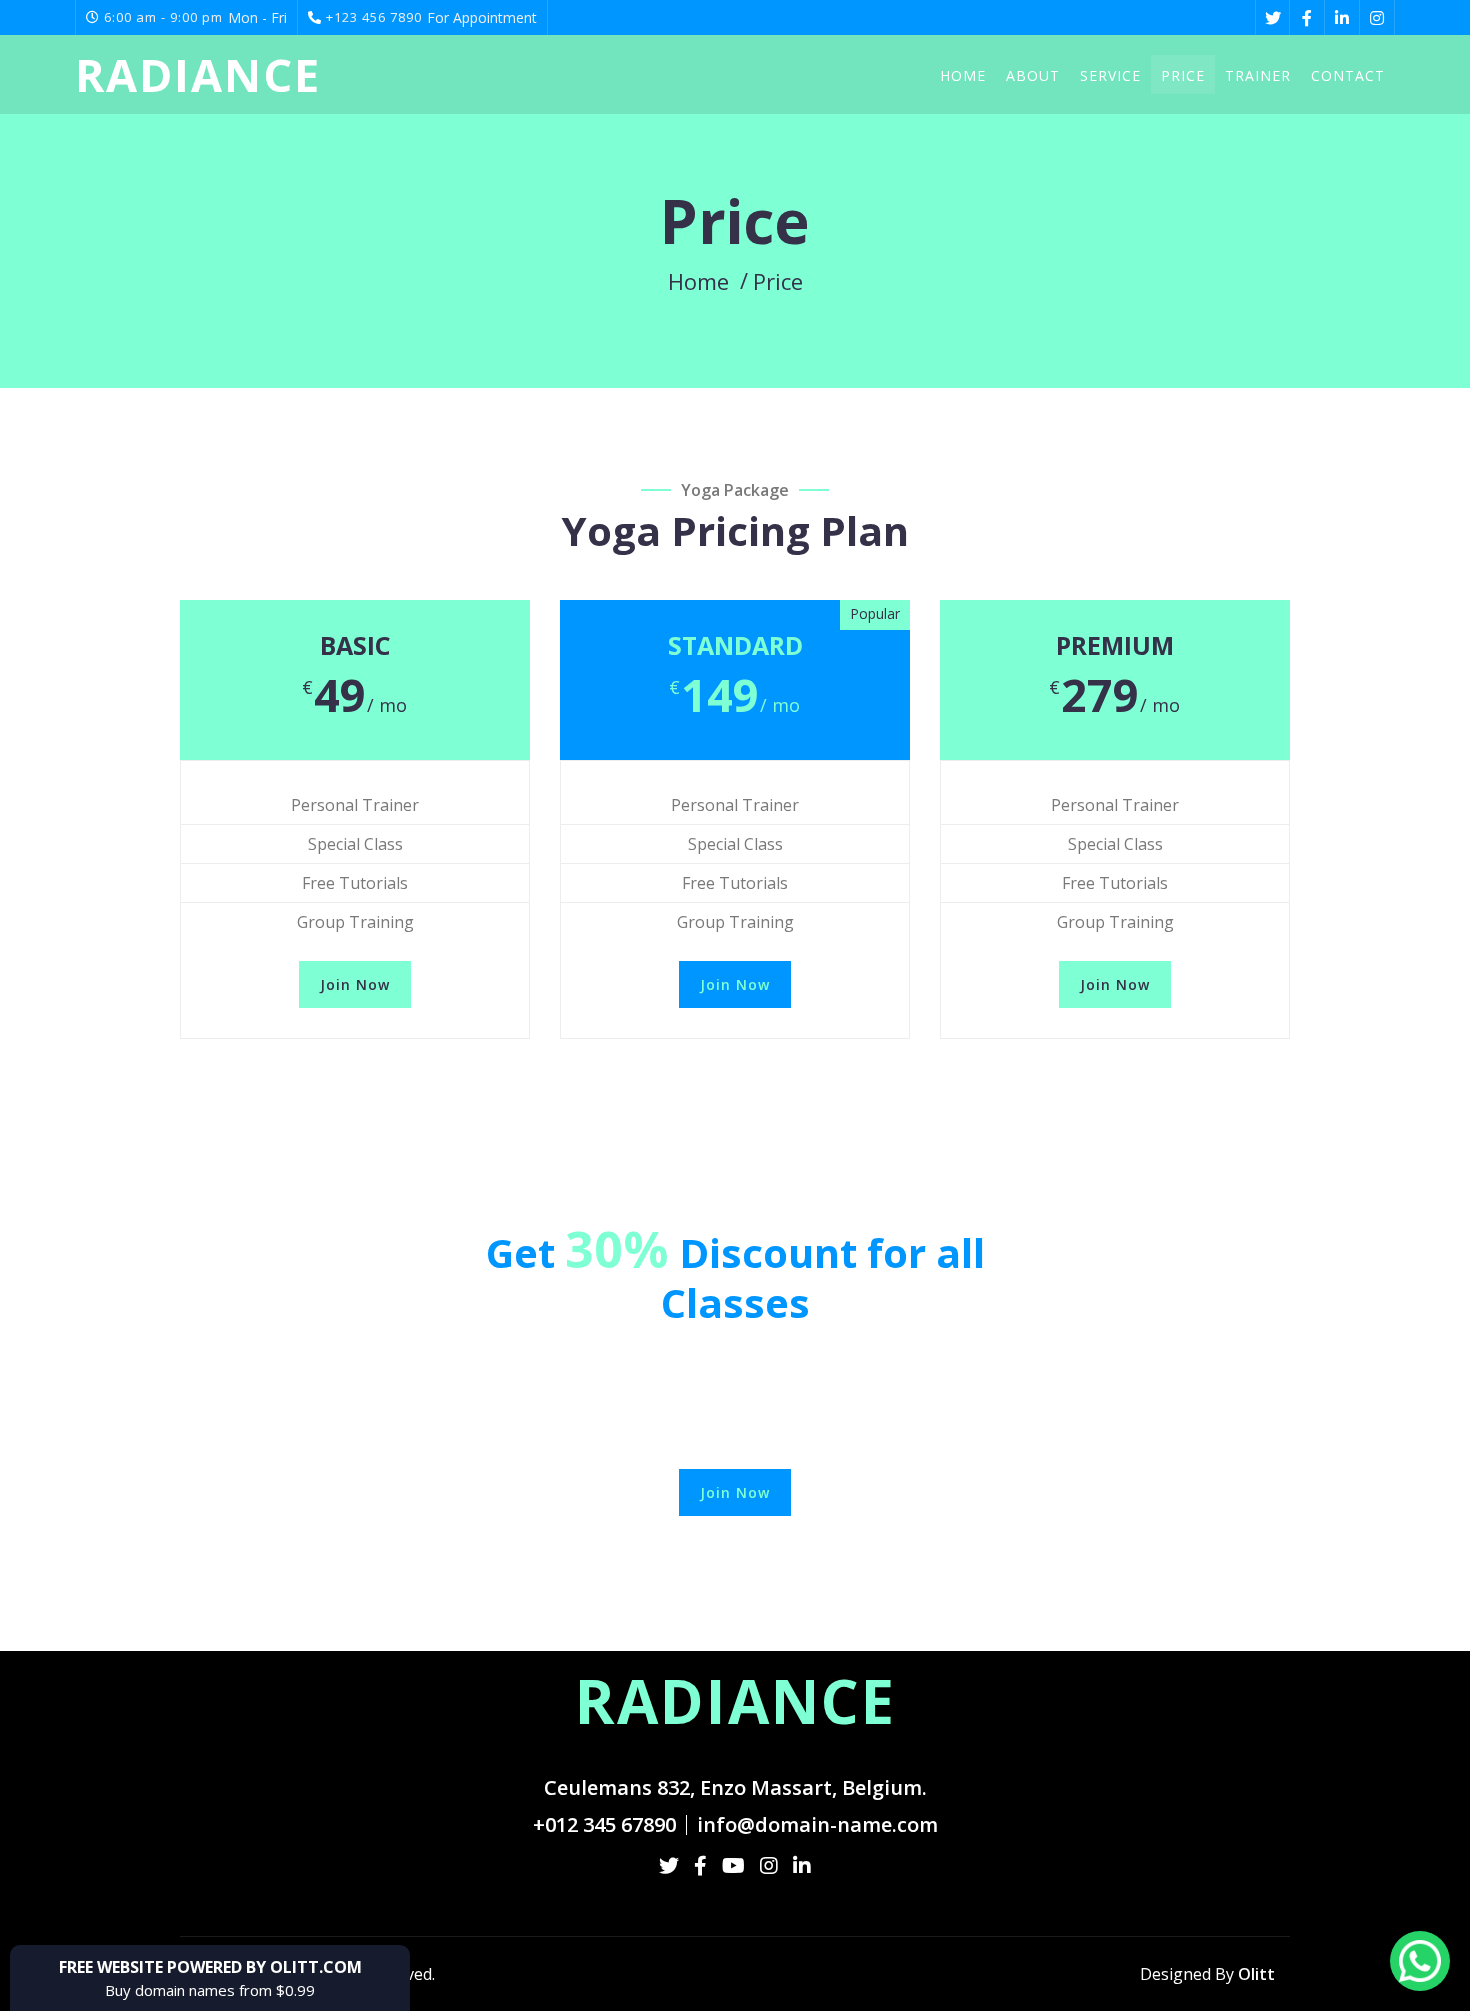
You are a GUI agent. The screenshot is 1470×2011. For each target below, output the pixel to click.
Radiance (198, 75)
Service (1110, 75)
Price (1183, 75)
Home (963, 75)
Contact (1348, 75)
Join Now (355, 984)
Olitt (1256, 1974)
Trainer (1258, 75)
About (1033, 75)
